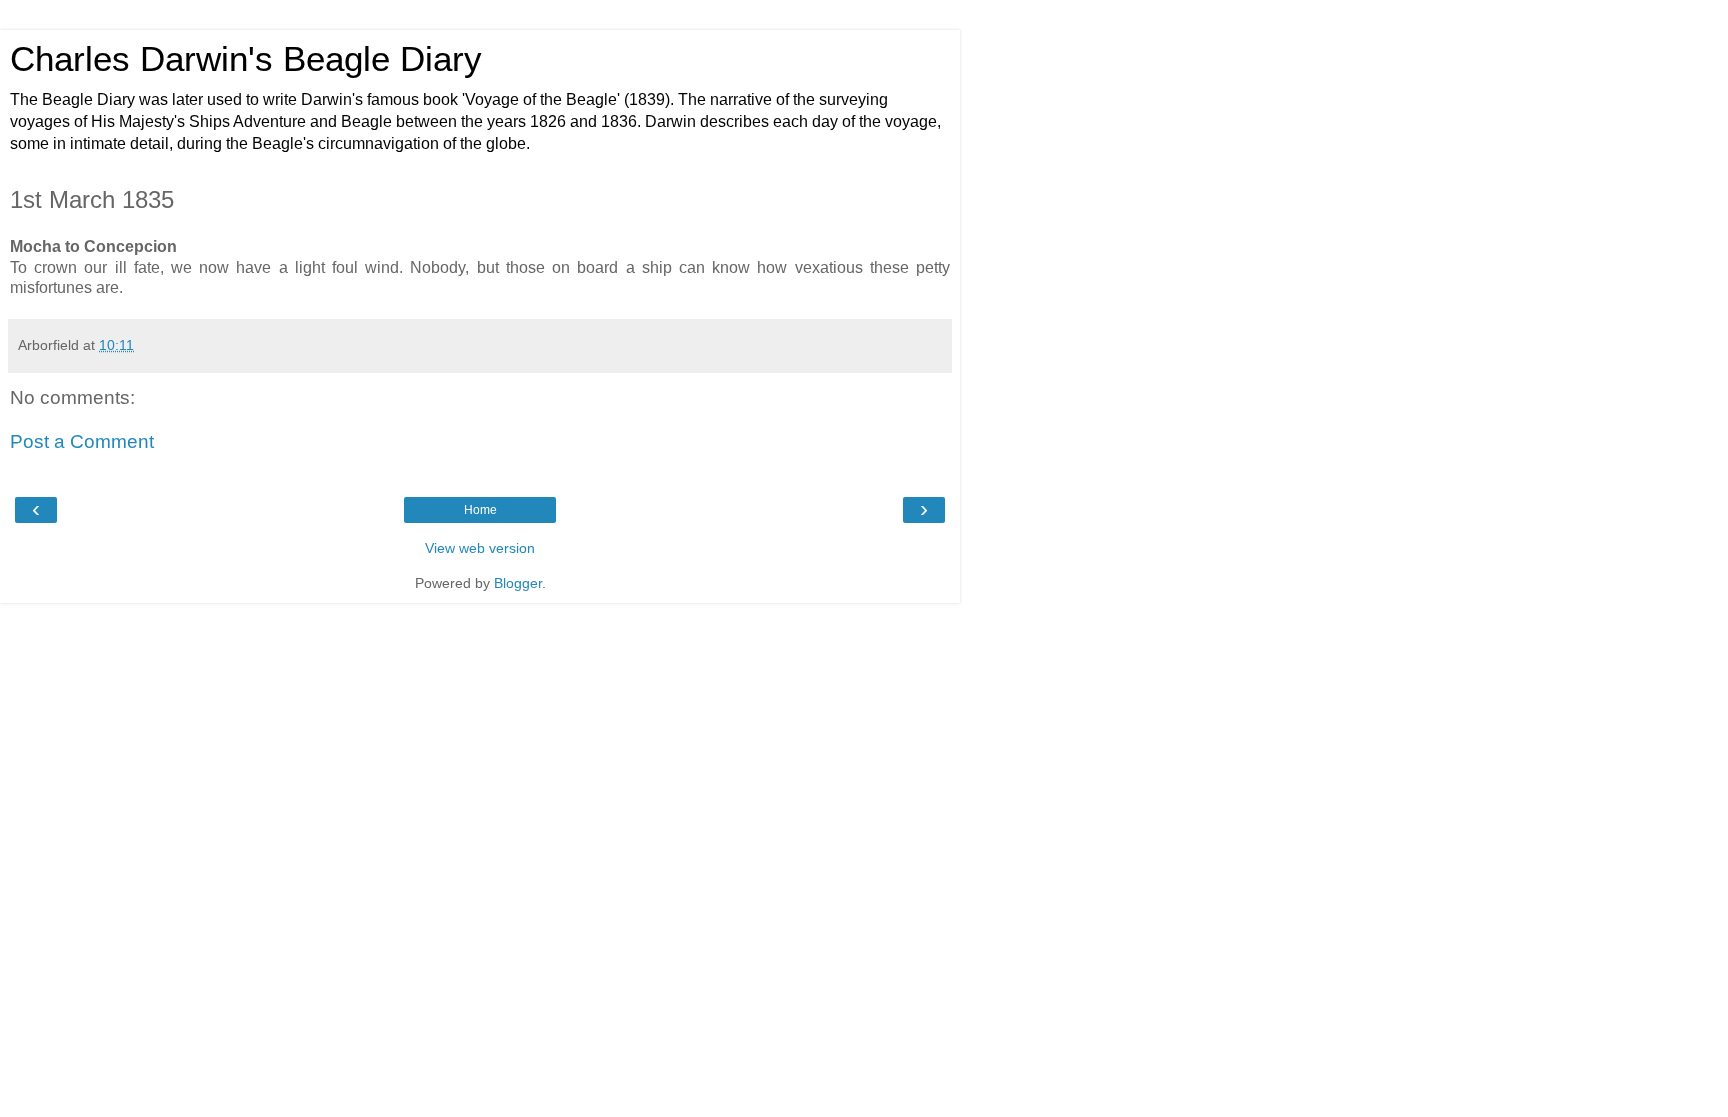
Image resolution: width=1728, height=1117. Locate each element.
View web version (480, 548)
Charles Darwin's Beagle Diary (246, 59)
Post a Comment (82, 441)
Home (480, 510)
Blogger (518, 583)
